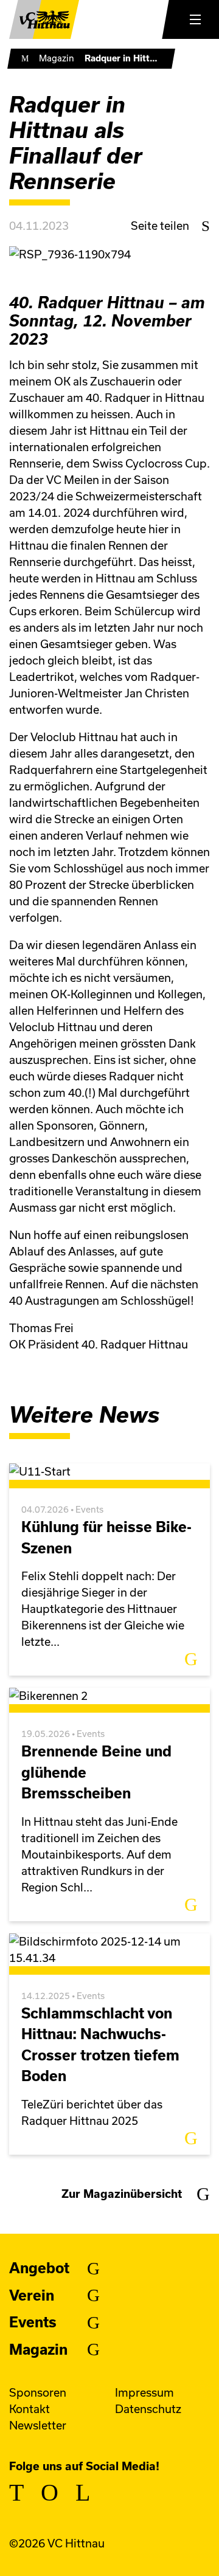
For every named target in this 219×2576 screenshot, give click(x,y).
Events (33, 2322)
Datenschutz (148, 2409)
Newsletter (38, 2426)
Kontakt (30, 2409)
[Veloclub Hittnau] (44, 19)
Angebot (39, 2268)
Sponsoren (38, 2393)
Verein (32, 2295)
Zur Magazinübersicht (122, 2194)
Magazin (57, 58)
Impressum (144, 2393)
